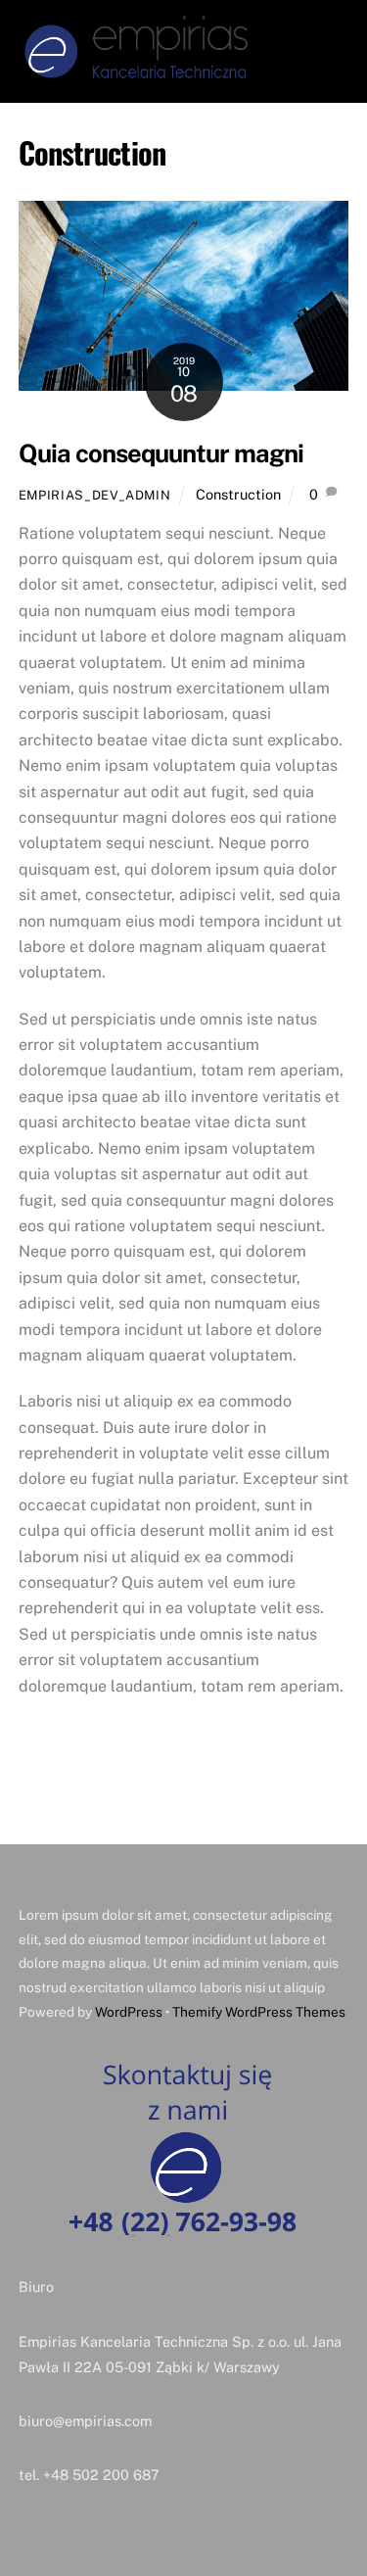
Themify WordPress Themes (259, 2012)
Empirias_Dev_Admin (95, 495)
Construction (238, 494)
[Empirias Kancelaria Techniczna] (136, 75)
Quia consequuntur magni (161, 453)
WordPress (129, 2012)
